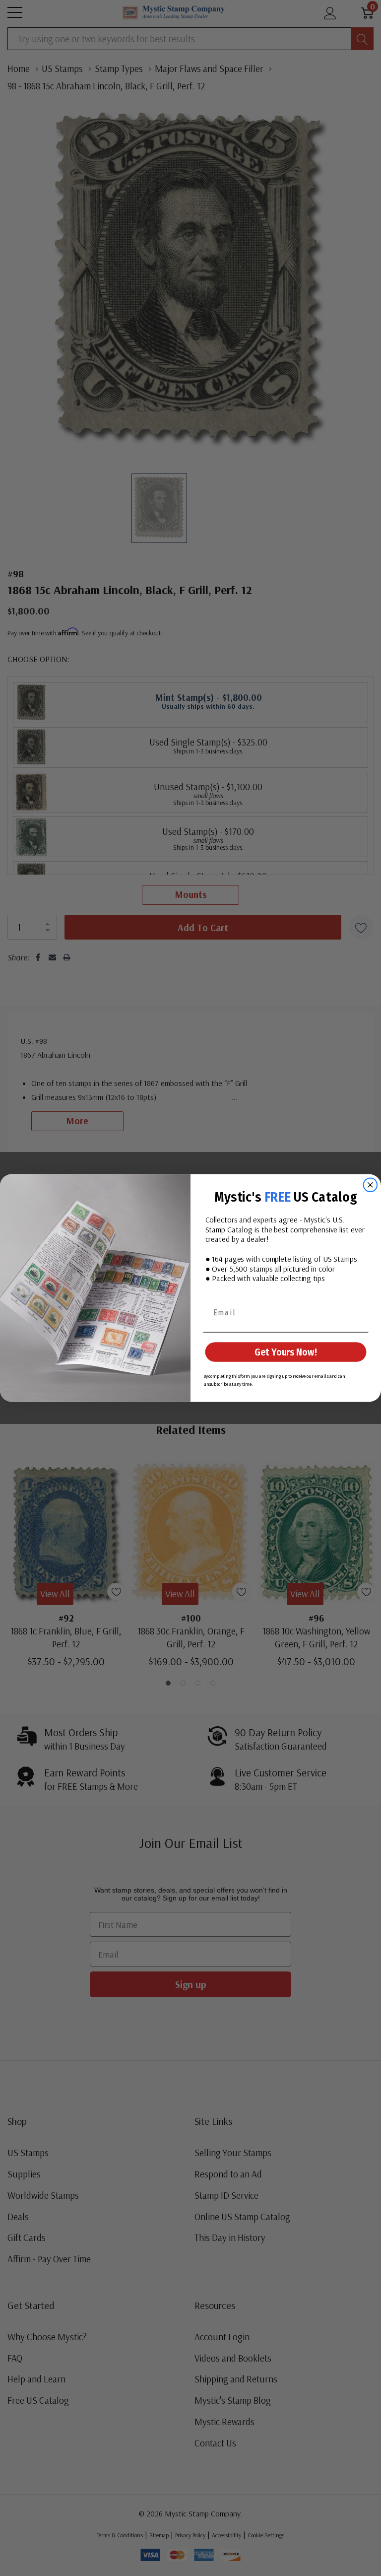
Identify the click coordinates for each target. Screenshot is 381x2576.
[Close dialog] (371, 1185)
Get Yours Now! (286, 1352)
